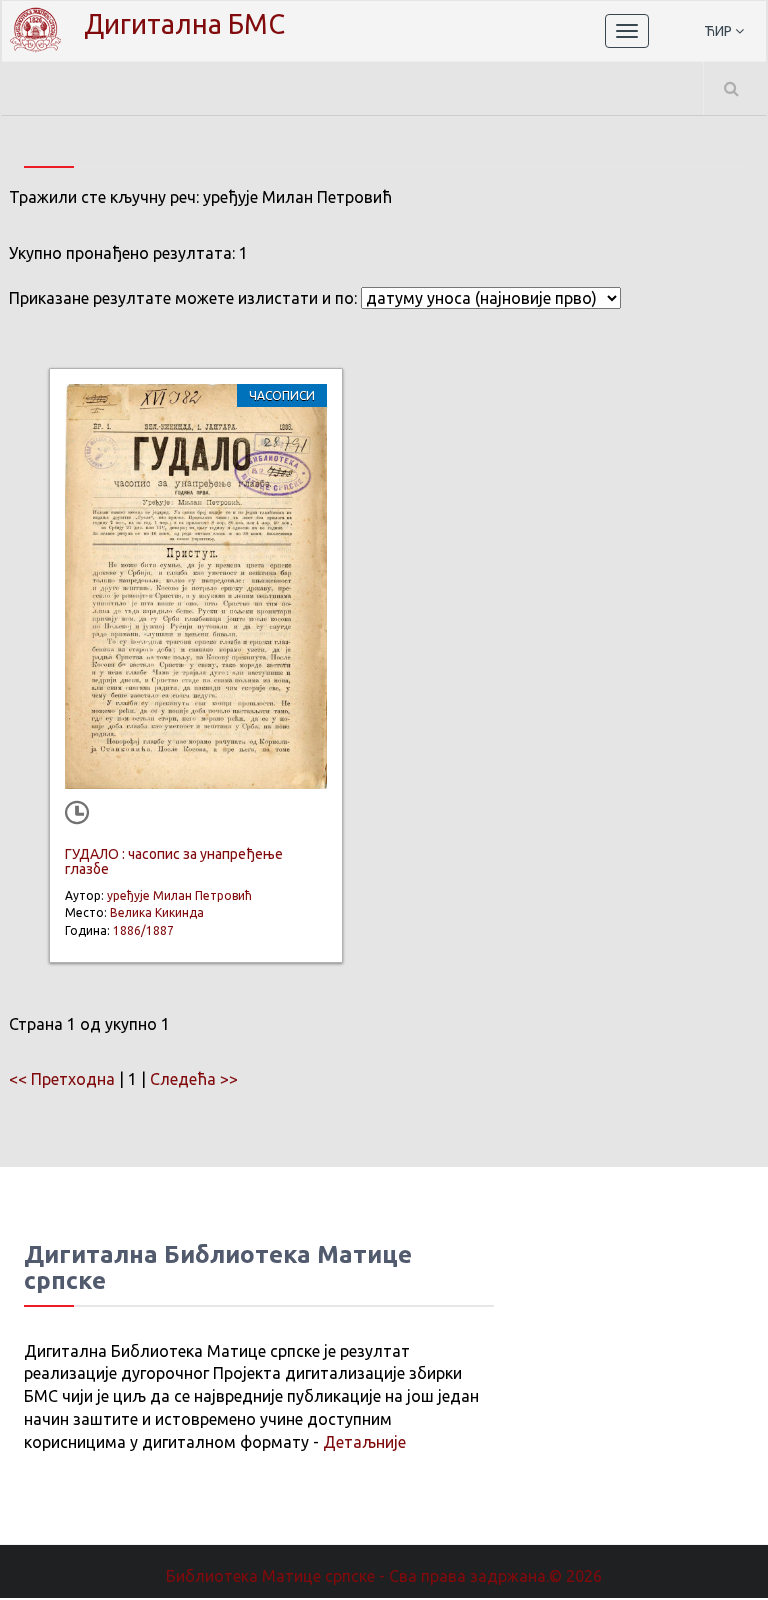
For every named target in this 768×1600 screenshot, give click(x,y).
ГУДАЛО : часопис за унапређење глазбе (174, 861)
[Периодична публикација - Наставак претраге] (81, 815)
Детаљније (364, 1442)
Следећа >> (194, 1079)
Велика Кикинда (157, 912)
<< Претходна (62, 1079)
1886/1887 (143, 930)
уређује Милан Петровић (179, 895)
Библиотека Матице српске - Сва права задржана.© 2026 (384, 1576)
